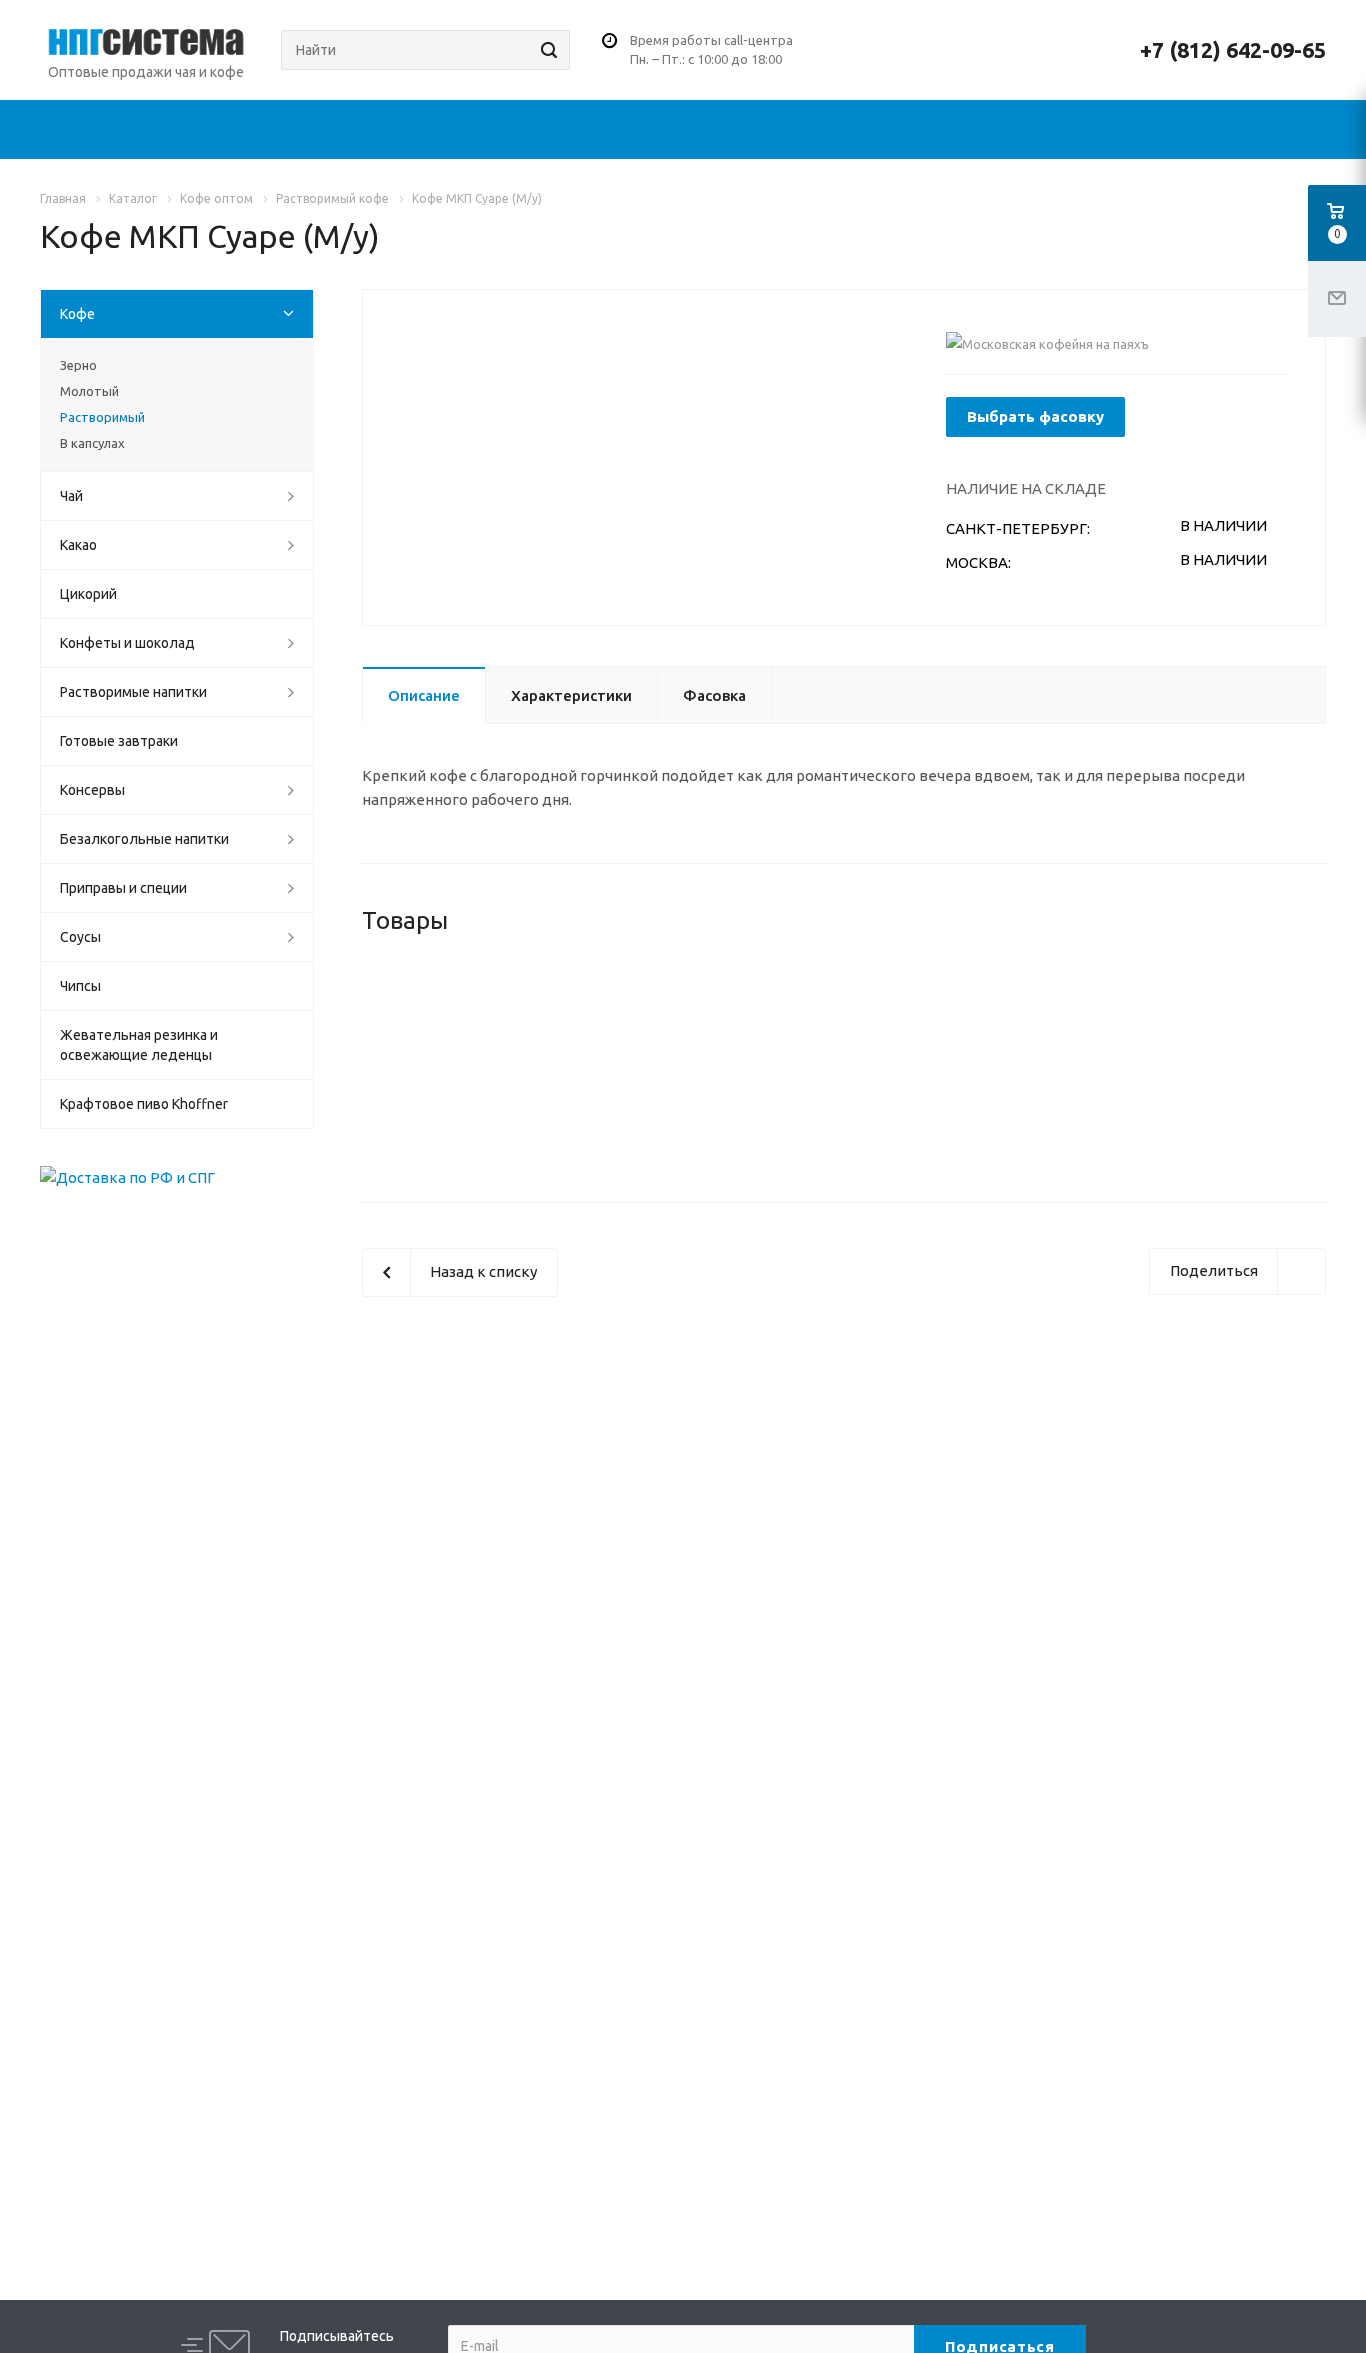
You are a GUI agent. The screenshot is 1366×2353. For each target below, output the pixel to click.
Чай (71, 496)
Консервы (92, 790)
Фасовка (714, 695)
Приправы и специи (123, 888)
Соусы (80, 937)
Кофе (77, 314)
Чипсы (80, 986)
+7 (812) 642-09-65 (1233, 50)
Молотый (89, 391)
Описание (424, 695)
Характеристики (571, 695)
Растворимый (102, 417)
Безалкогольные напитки (144, 839)
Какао (78, 545)
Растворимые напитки (133, 692)
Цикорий (88, 594)
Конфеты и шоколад (127, 643)
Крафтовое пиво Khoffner (144, 1104)
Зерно (78, 365)
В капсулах (92, 443)
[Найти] (546, 50)
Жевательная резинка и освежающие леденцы (139, 1045)
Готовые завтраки (119, 741)
